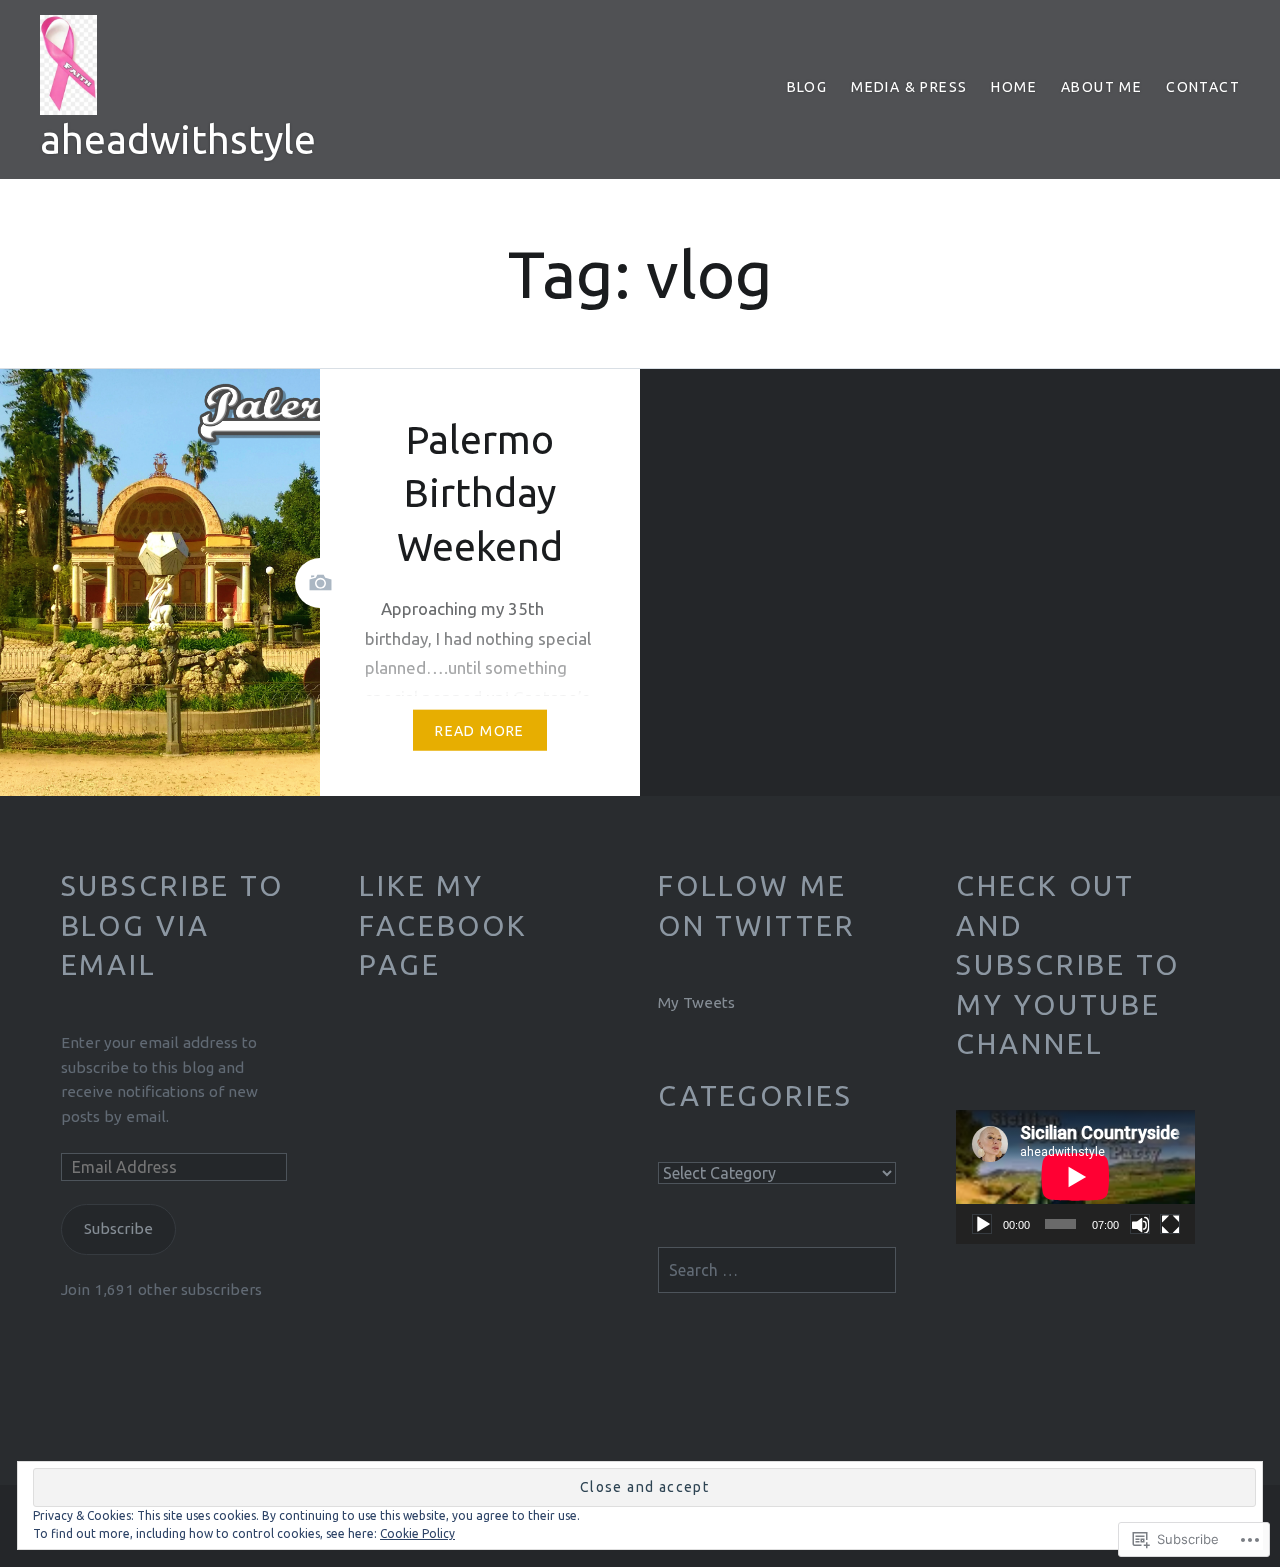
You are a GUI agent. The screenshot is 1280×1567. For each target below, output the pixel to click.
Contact (1203, 87)
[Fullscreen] (1170, 1224)
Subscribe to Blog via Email (172, 924)
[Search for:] (777, 1270)
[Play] (982, 1224)
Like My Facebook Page (443, 924)
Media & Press (909, 87)
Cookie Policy (417, 1533)
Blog (807, 87)
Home (1014, 87)
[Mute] (1140, 1224)
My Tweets (696, 1002)
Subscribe (118, 1228)
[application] (1075, 1177)
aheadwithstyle (178, 139)
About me (1101, 87)
